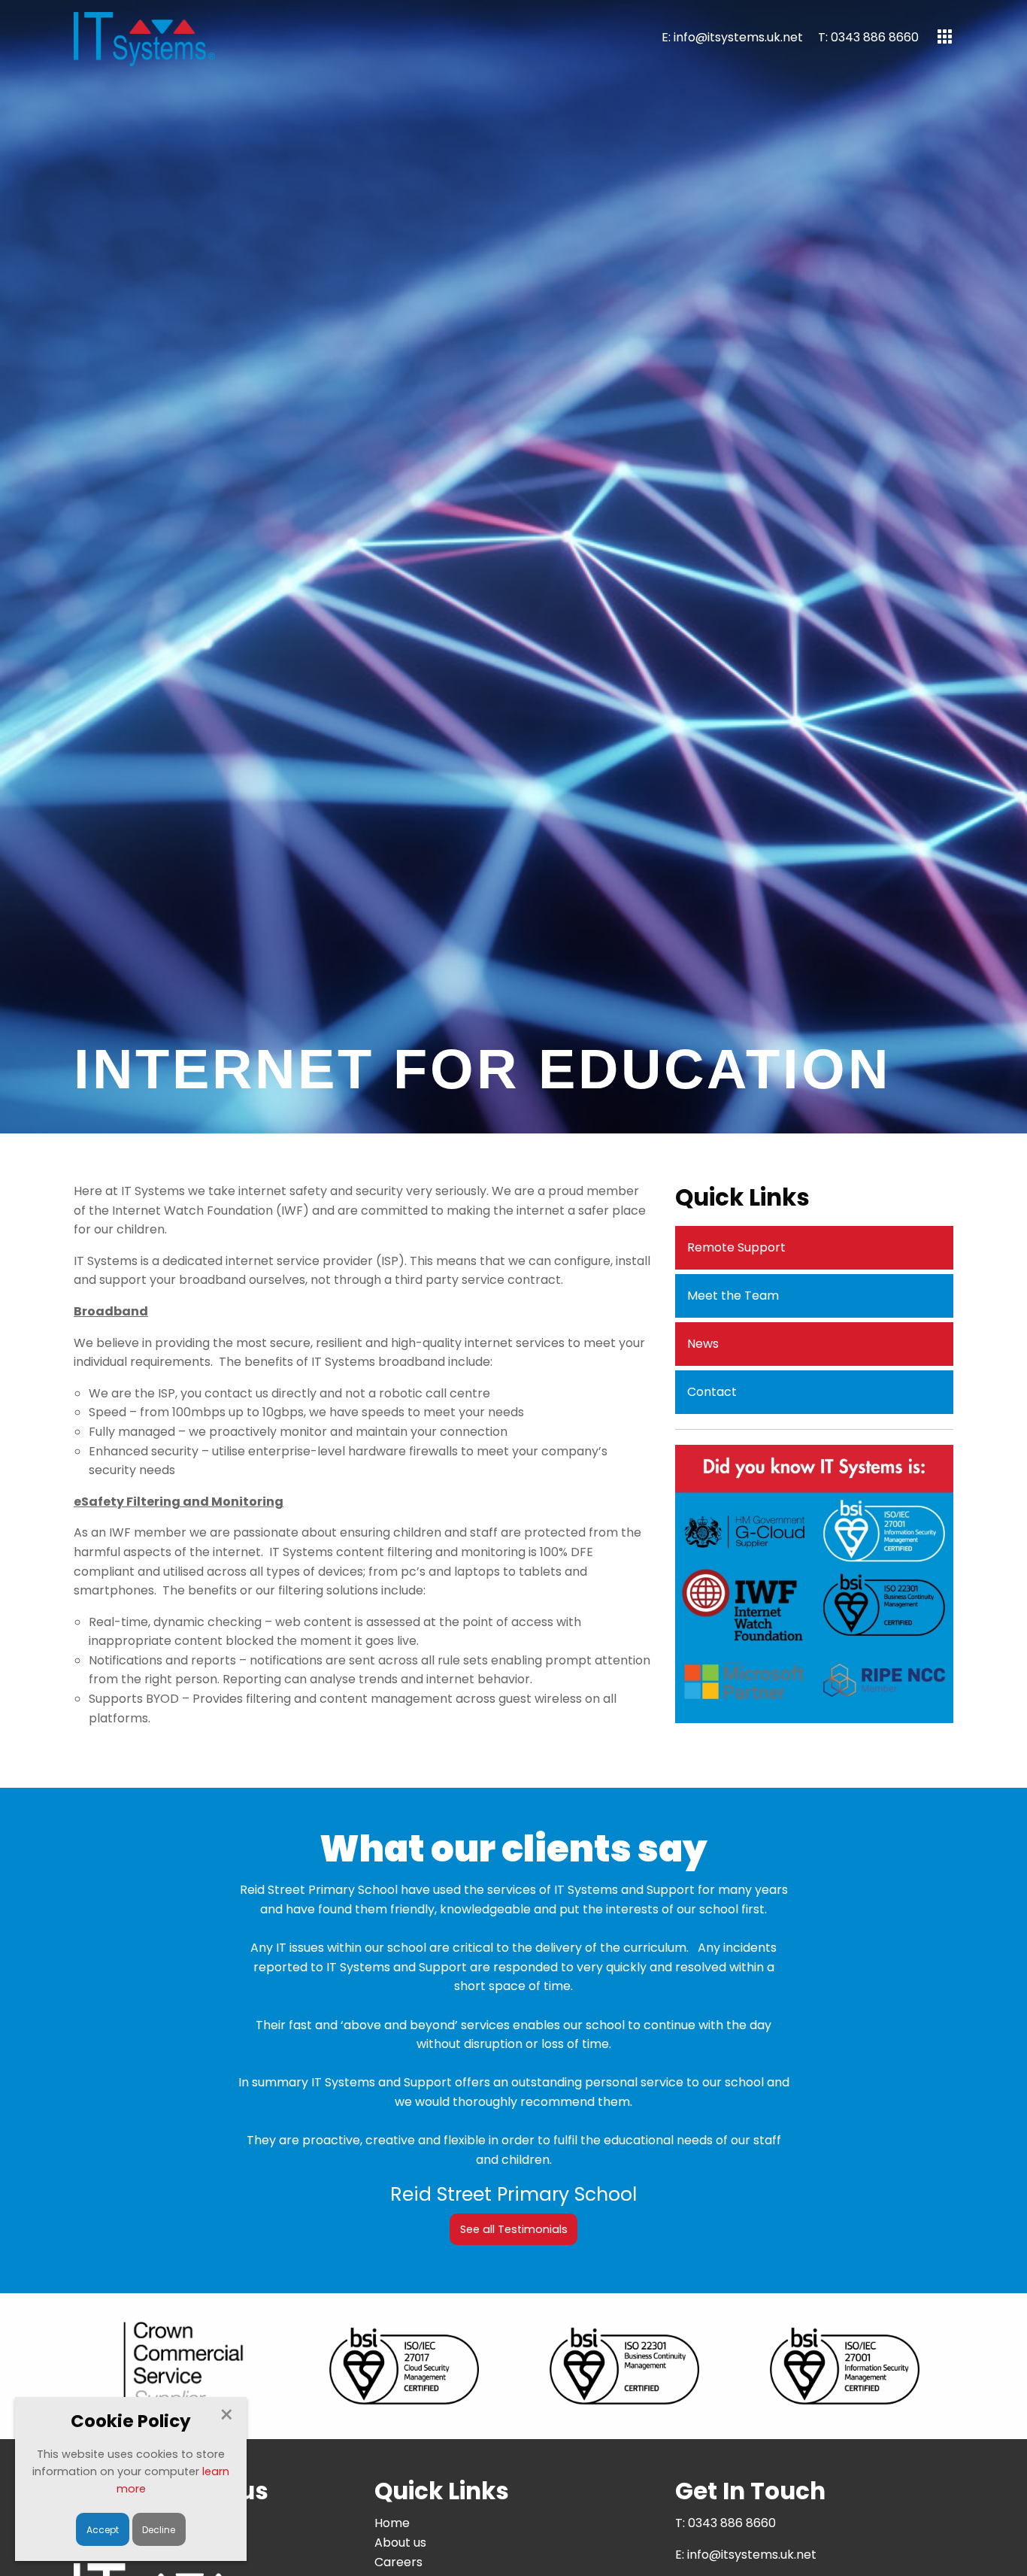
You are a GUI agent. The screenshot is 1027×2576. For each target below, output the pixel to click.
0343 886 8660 (732, 2523)
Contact (712, 1392)
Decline (159, 2530)
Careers (398, 2562)
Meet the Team (733, 1296)
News (703, 1344)
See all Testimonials (514, 2229)
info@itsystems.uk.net (752, 2555)
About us (400, 2543)
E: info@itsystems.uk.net (732, 37)
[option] (814, 1584)
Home (392, 2523)
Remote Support (736, 1247)
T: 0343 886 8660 (868, 37)
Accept (103, 2530)
